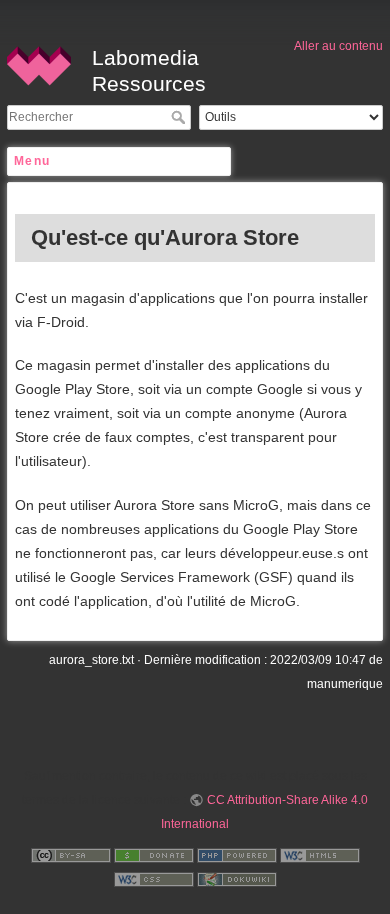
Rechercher (180, 117)
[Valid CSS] (154, 878)
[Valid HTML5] (320, 854)
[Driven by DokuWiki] (237, 878)
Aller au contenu (338, 46)
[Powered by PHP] (237, 854)
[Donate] (154, 854)
